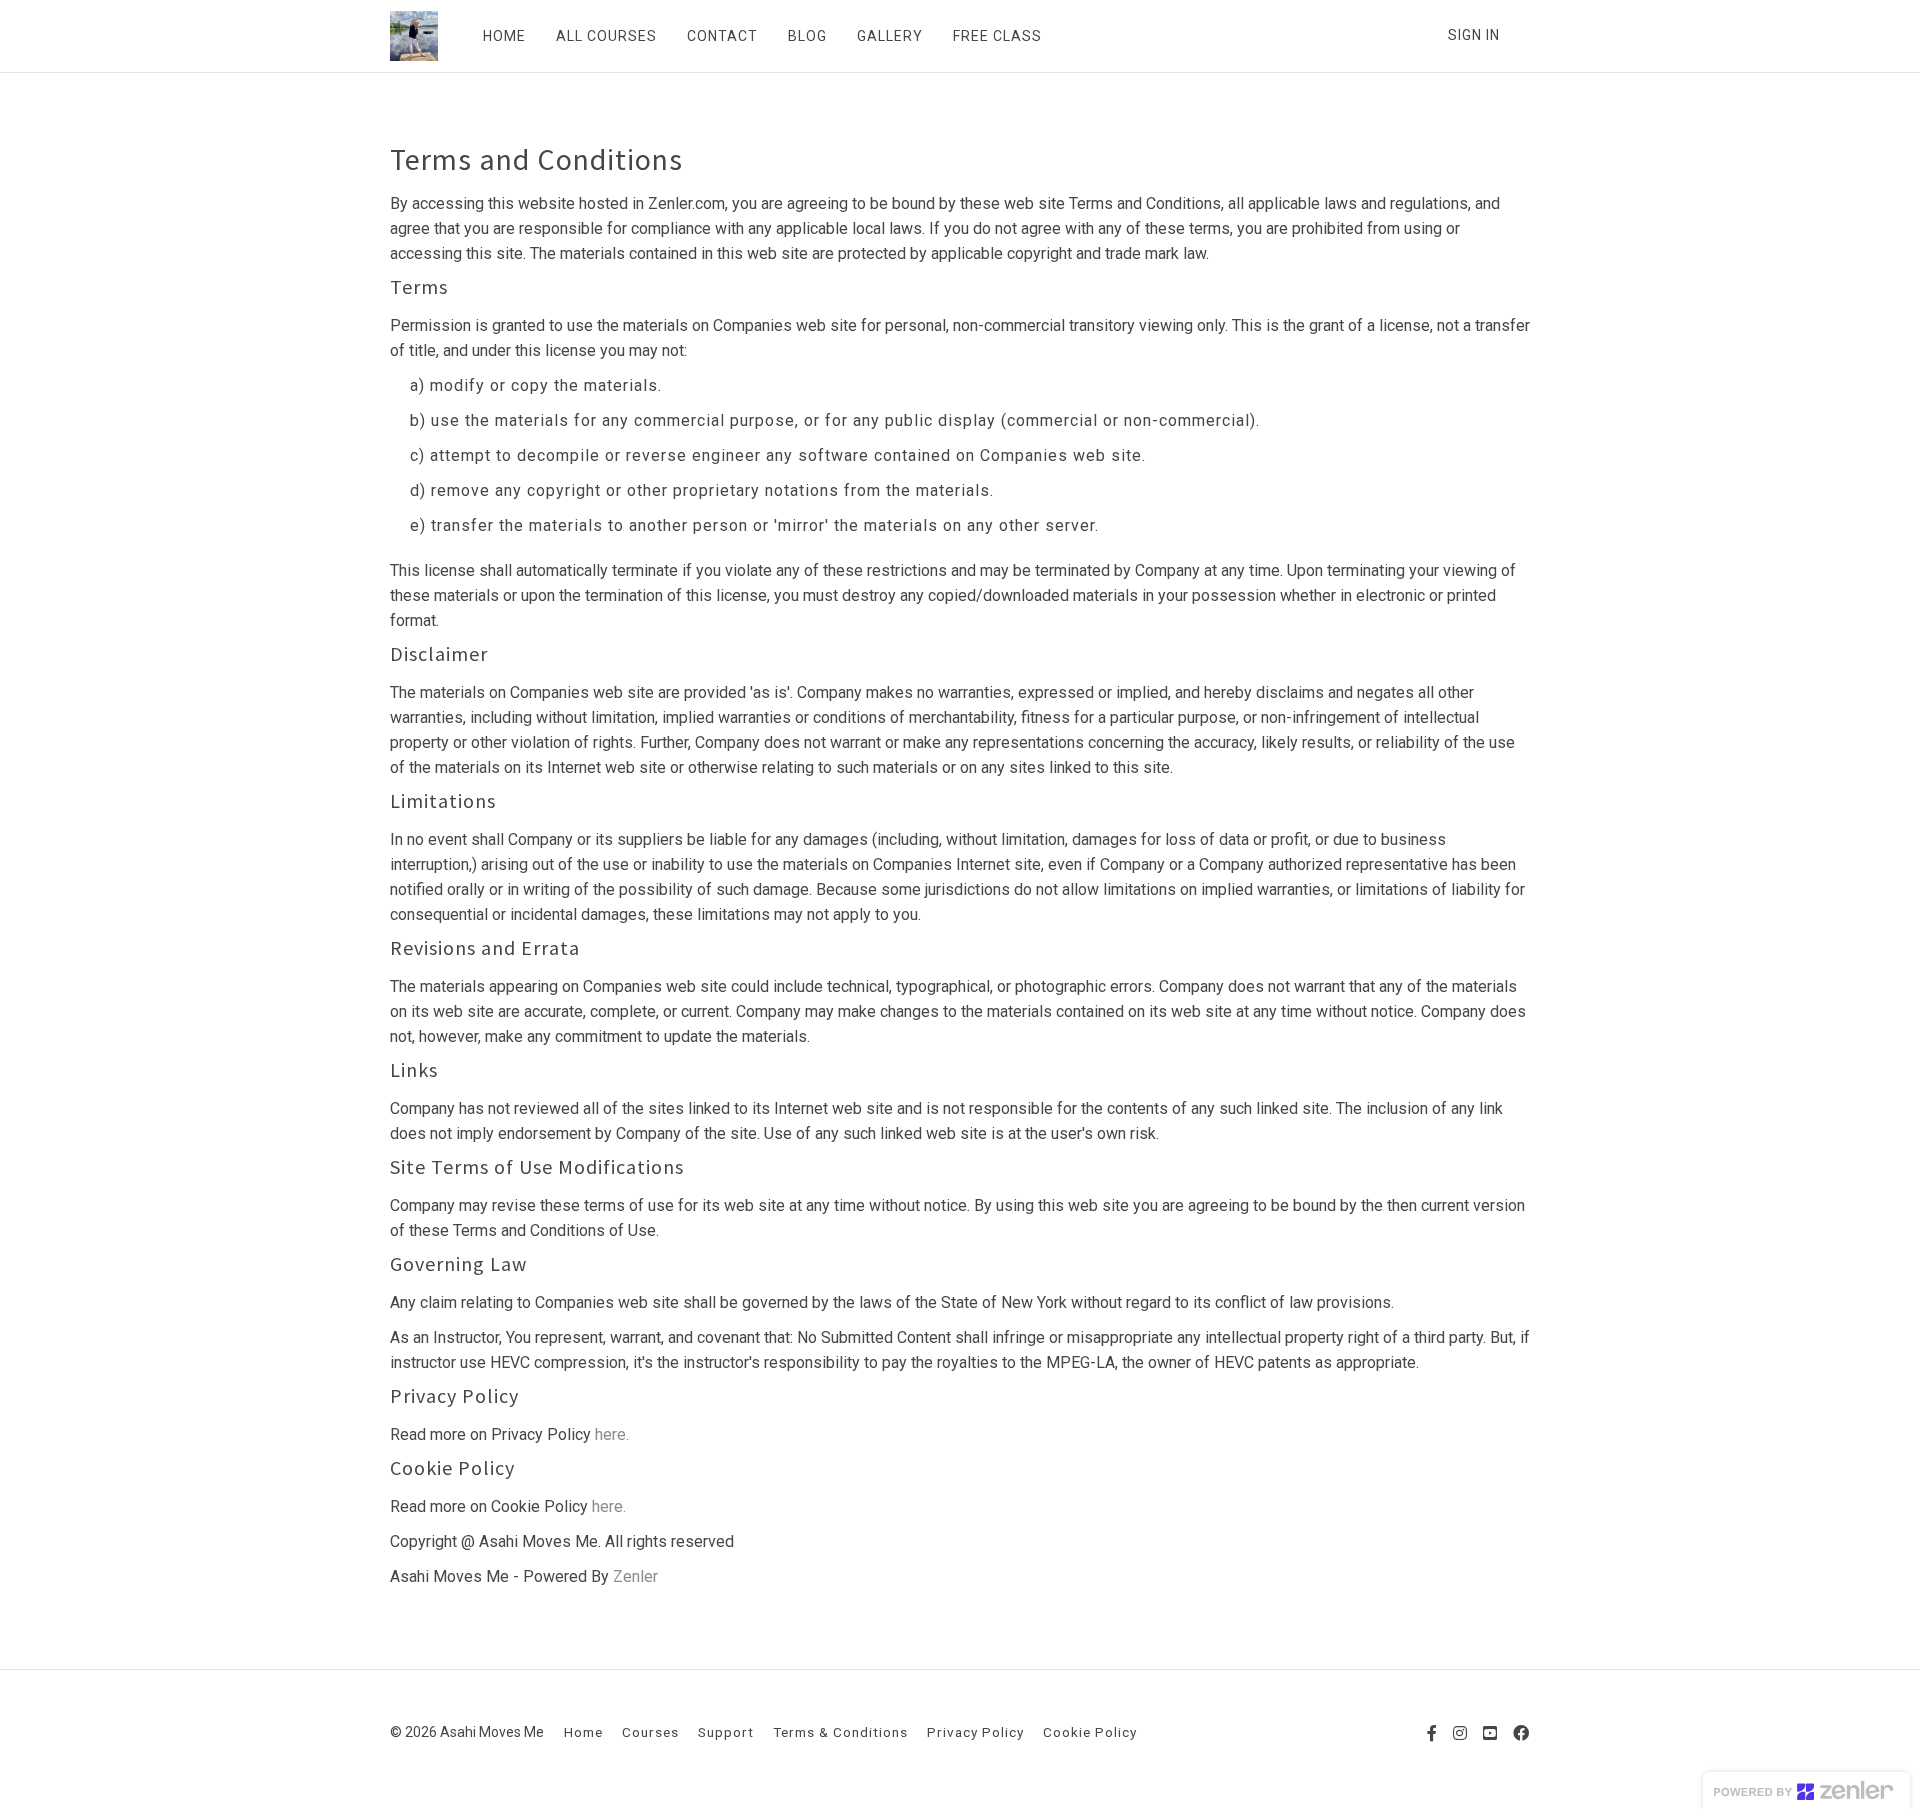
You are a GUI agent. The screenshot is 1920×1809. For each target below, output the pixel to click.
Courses (650, 1732)
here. (612, 1434)
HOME (504, 36)
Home (583, 1732)
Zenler (635, 1576)
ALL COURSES (606, 36)
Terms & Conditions (840, 1732)
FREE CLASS (997, 36)
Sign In (1474, 35)
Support (726, 1732)
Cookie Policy (1090, 1732)
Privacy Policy (975, 1732)
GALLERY (890, 36)
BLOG (807, 36)
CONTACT (722, 36)
